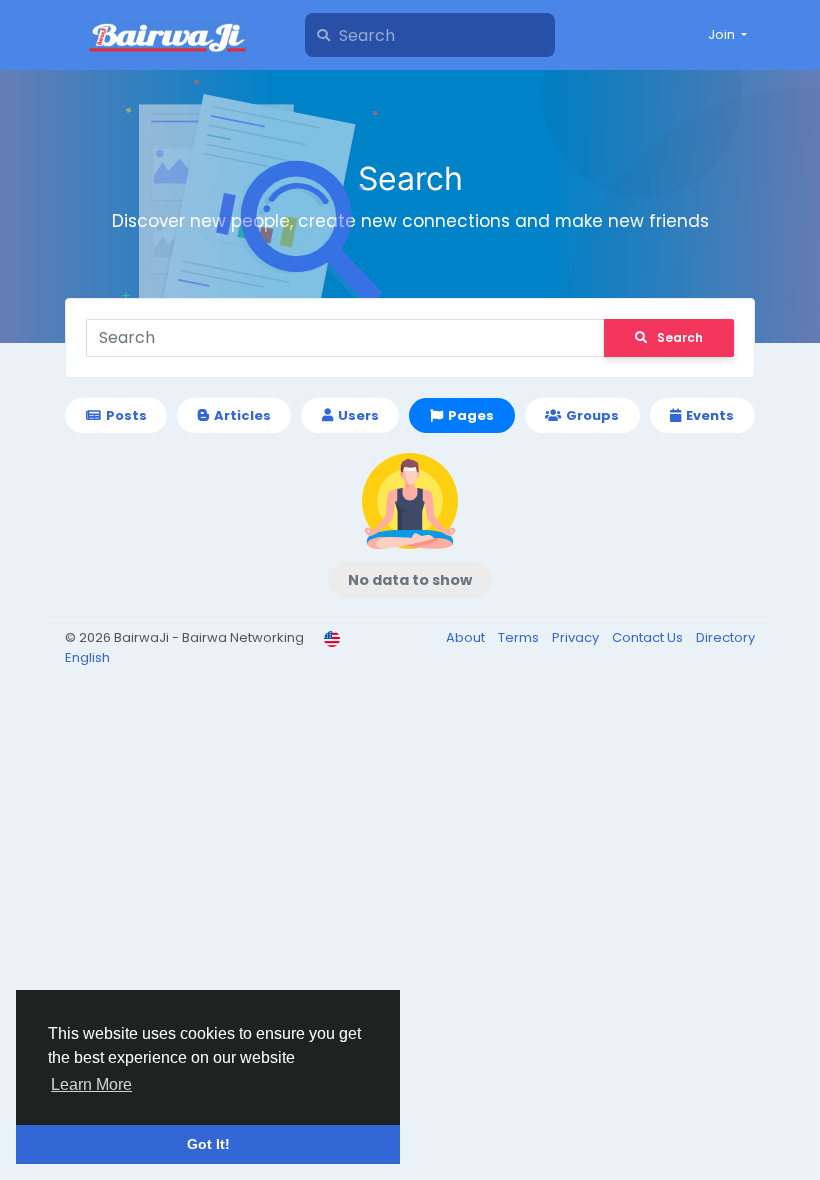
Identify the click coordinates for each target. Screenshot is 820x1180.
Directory (725, 637)
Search (680, 337)
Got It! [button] (208, 1144)
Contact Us (649, 637)
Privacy (577, 637)
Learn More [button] (91, 1084)
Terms (520, 637)
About (467, 637)
